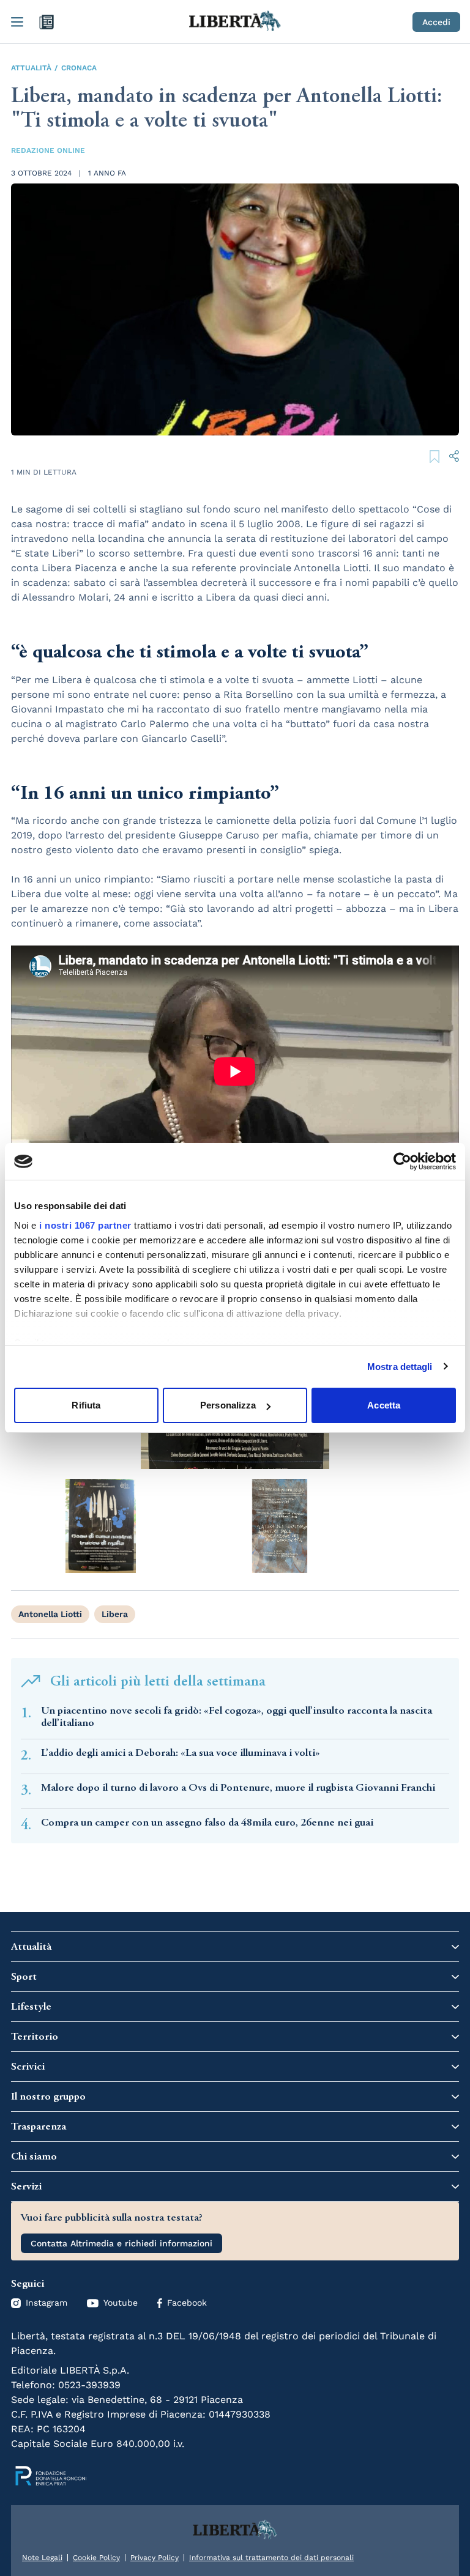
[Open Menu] (17, 22)
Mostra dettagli (400, 1367)
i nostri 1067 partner (85, 1225)
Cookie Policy (96, 2558)
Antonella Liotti (50, 1614)
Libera (115, 1614)
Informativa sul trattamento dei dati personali (271, 2558)
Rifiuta (86, 1405)
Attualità (31, 68)
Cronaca (79, 68)
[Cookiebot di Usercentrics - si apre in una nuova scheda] (402, 1161)
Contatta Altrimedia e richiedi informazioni (121, 2243)
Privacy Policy (155, 2558)
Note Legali (42, 2558)
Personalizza (228, 1405)
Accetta (384, 1405)
